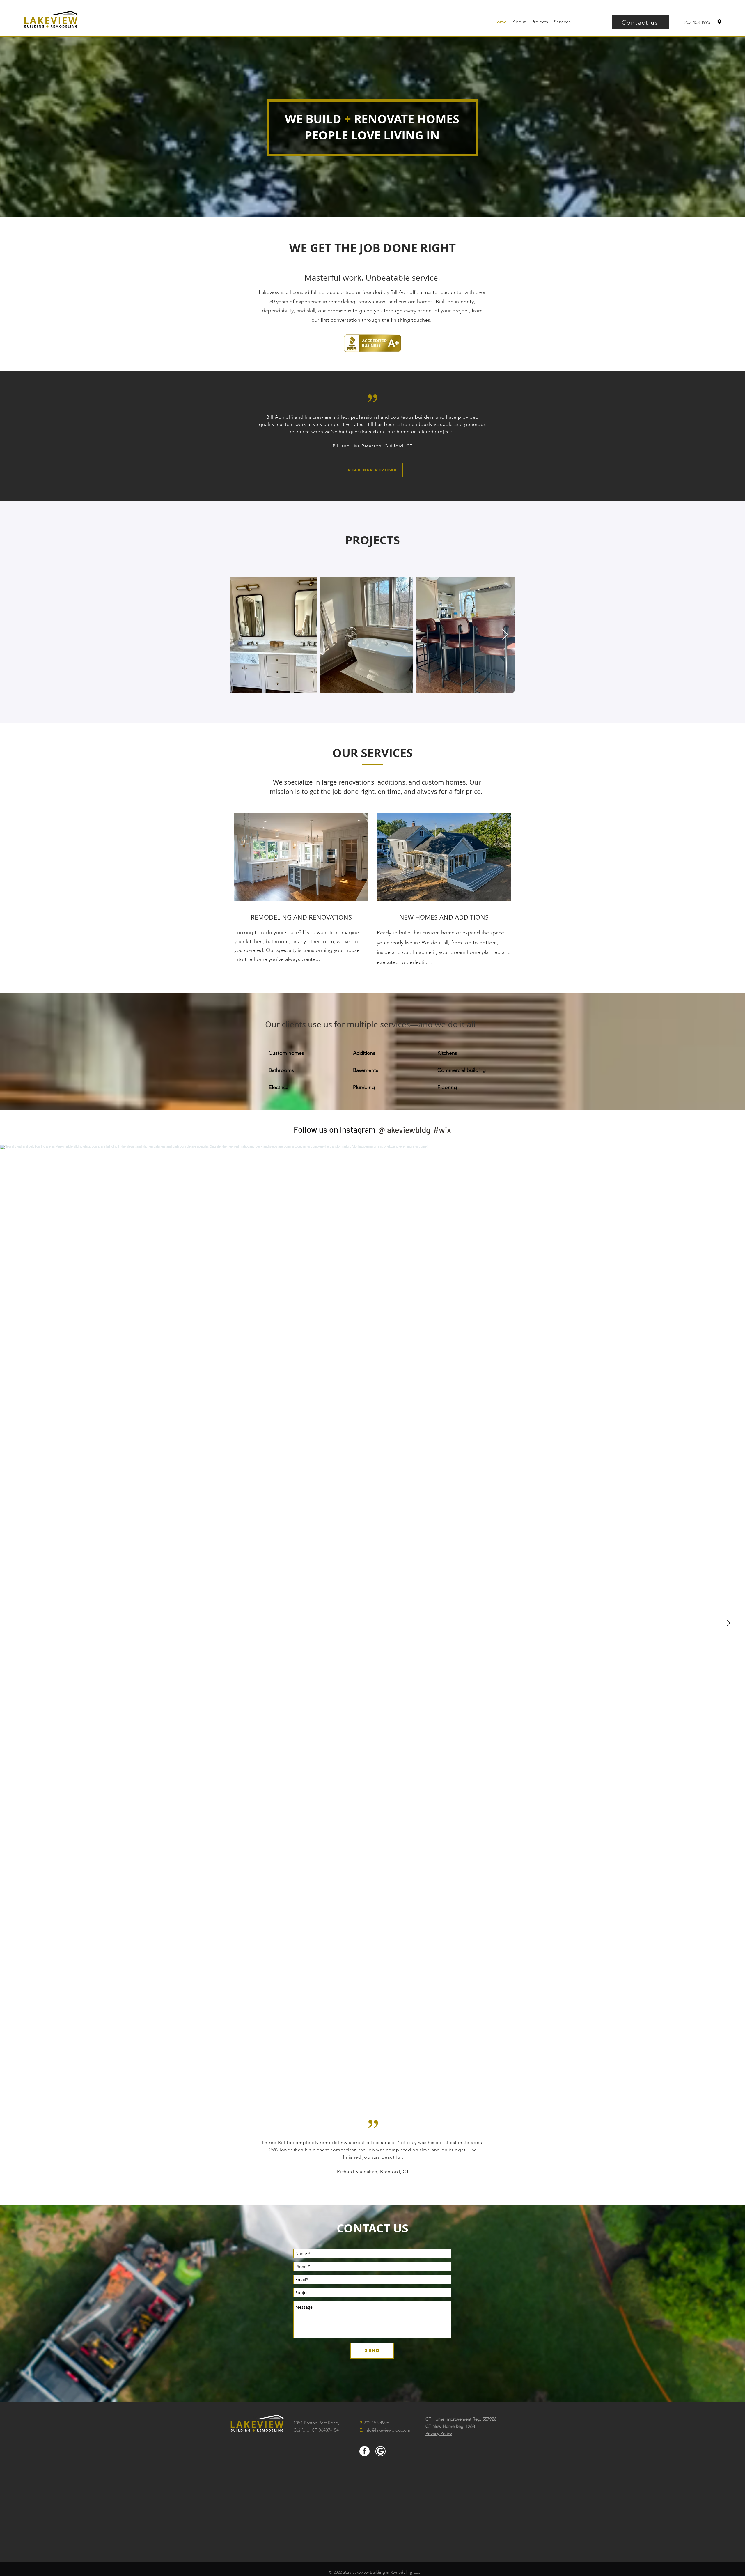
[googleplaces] (719, 22)
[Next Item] (505, 635)
